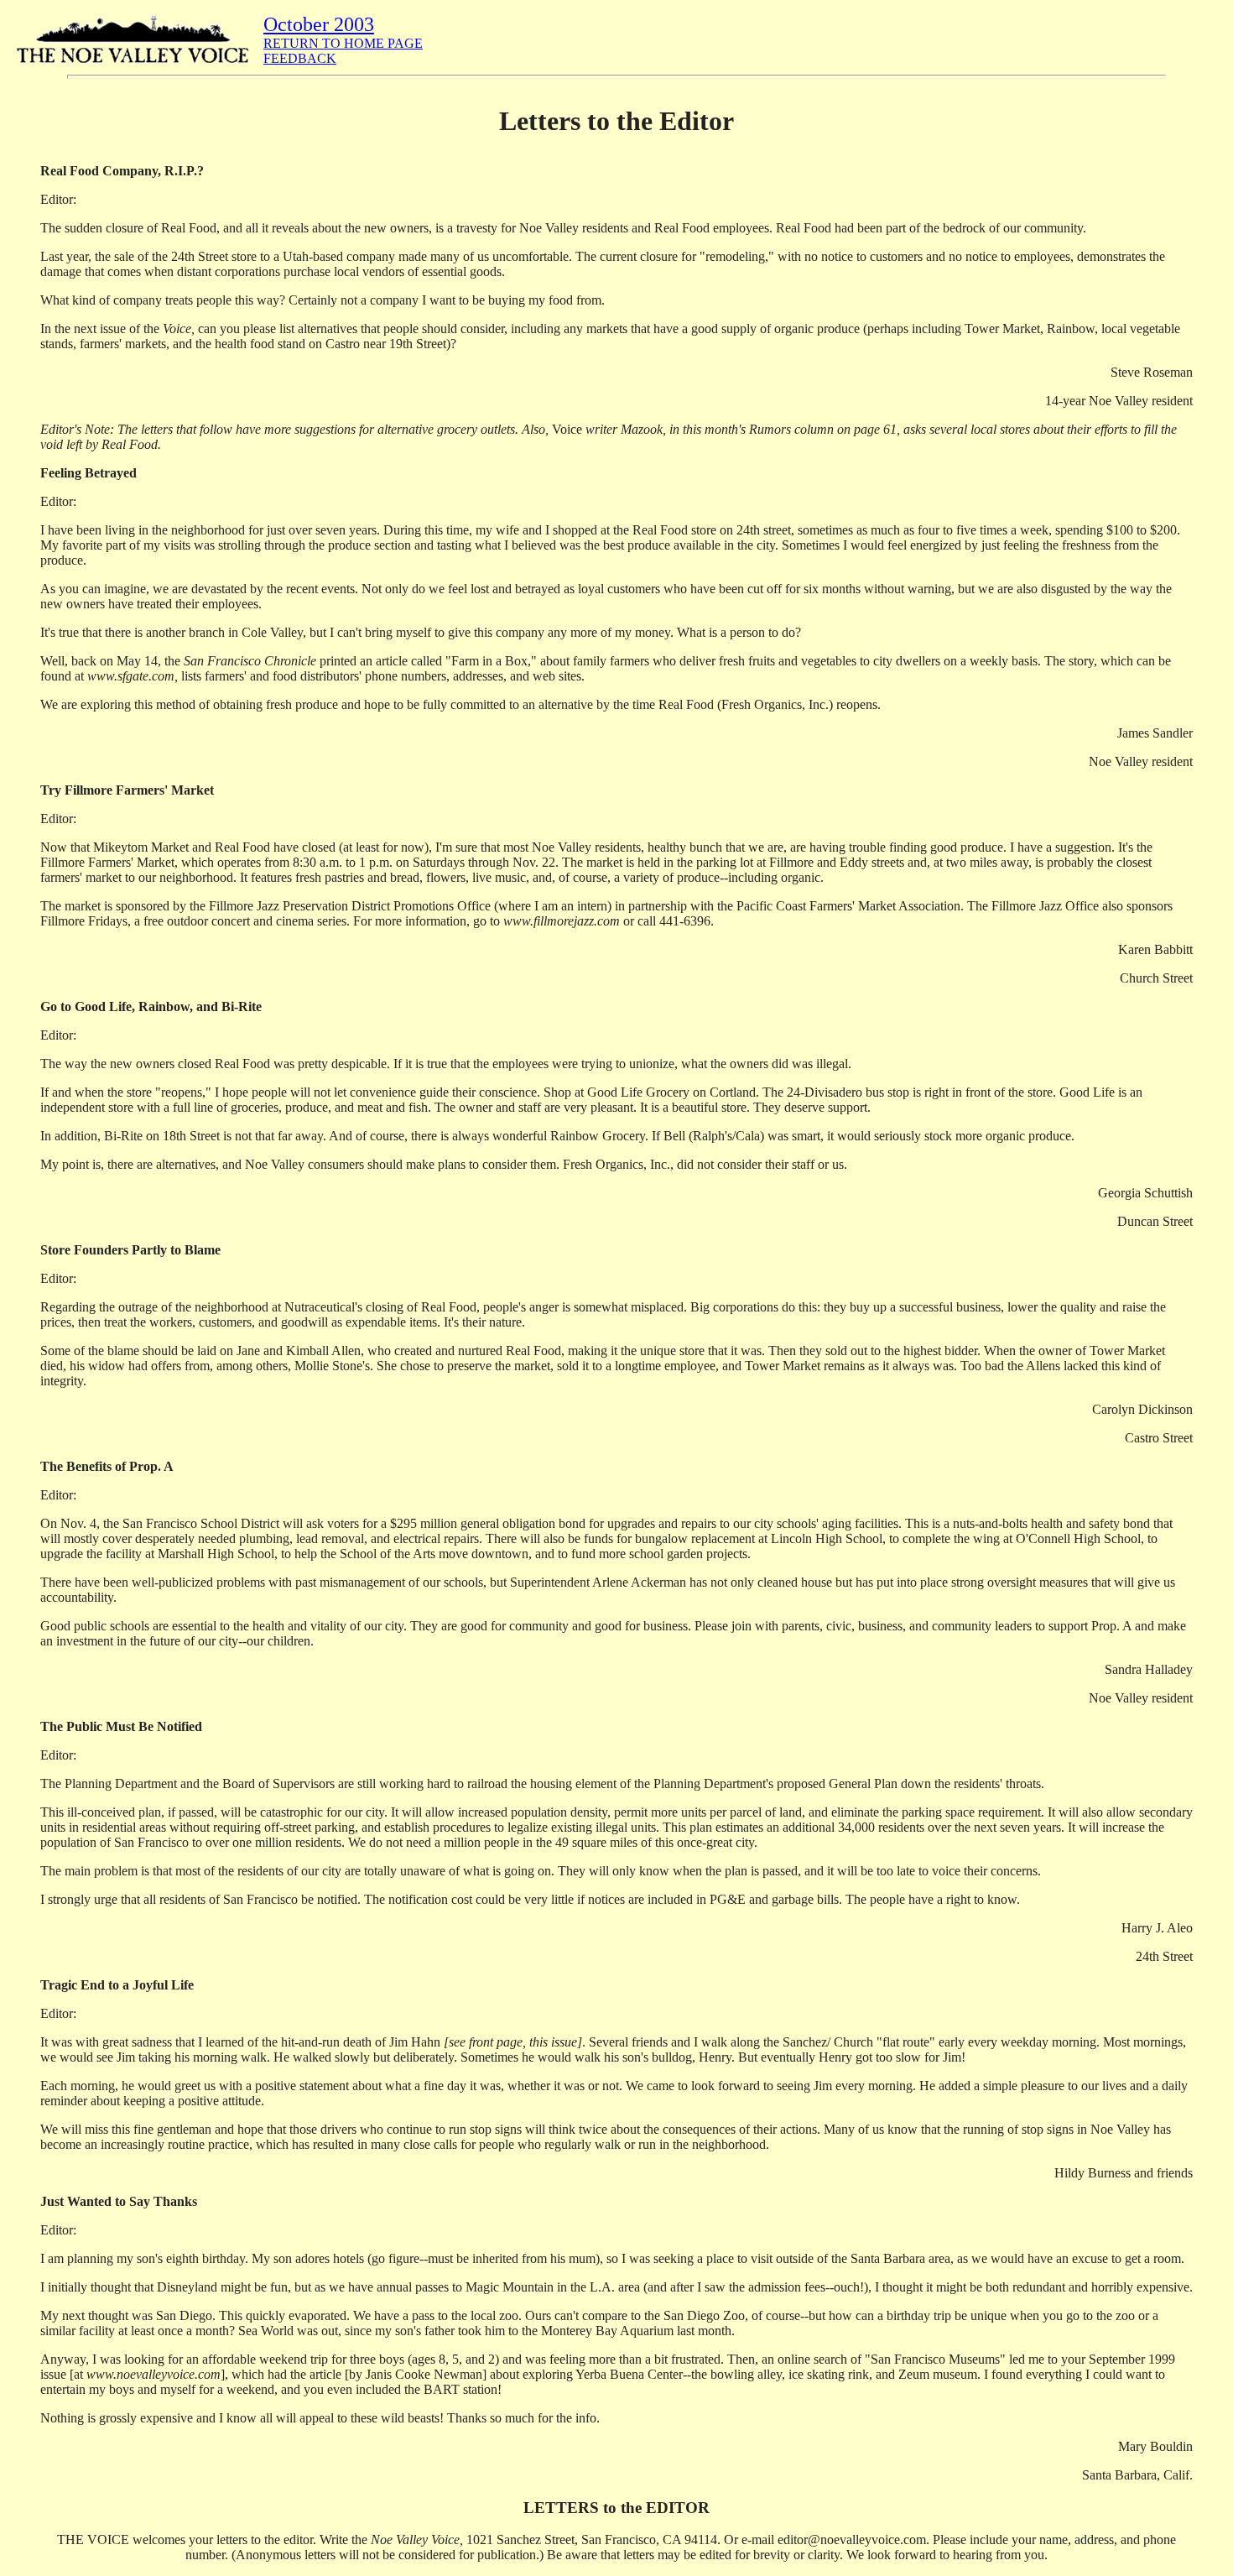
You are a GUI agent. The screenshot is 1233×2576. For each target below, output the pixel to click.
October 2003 (319, 24)
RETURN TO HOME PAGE (343, 43)
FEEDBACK (300, 58)
